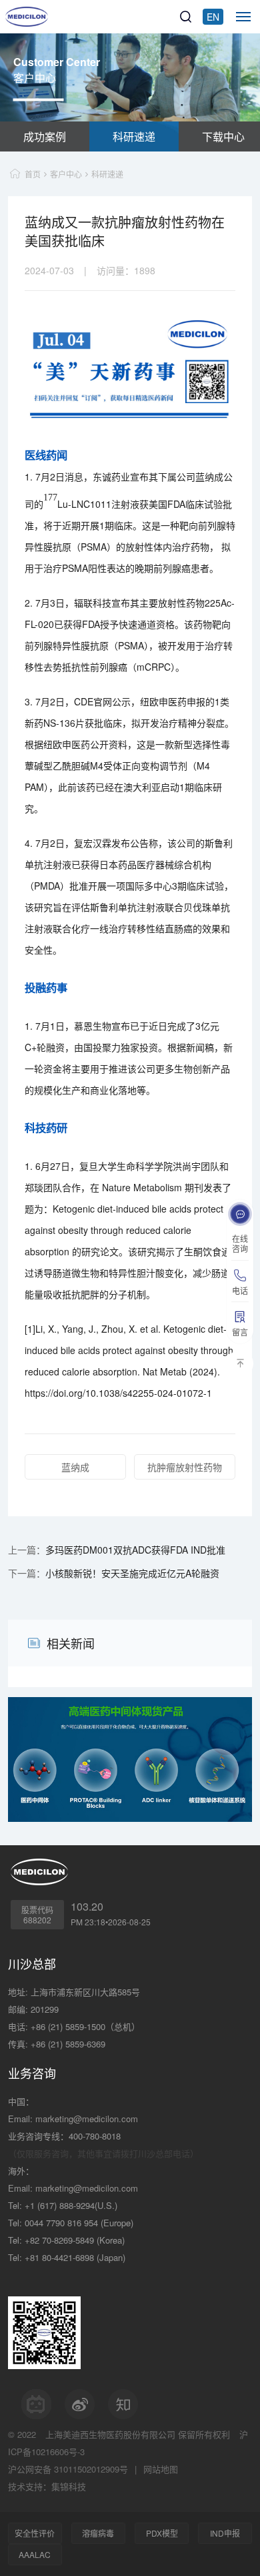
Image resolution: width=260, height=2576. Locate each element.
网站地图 (161, 2469)
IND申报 (225, 2533)
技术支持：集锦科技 (47, 2486)
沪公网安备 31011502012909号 (68, 2469)
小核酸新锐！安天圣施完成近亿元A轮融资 (132, 1573)
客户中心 (66, 174)
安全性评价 (35, 2533)
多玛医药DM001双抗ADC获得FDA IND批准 (135, 1550)
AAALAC (35, 2554)
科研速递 (134, 136)
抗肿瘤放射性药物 (185, 1467)
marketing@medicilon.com (87, 2119)
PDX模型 (162, 2533)
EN (213, 17)
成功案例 (45, 136)
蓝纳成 (75, 1467)
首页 (33, 174)
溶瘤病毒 (98, 2533)
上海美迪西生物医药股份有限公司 (110, 2434)
